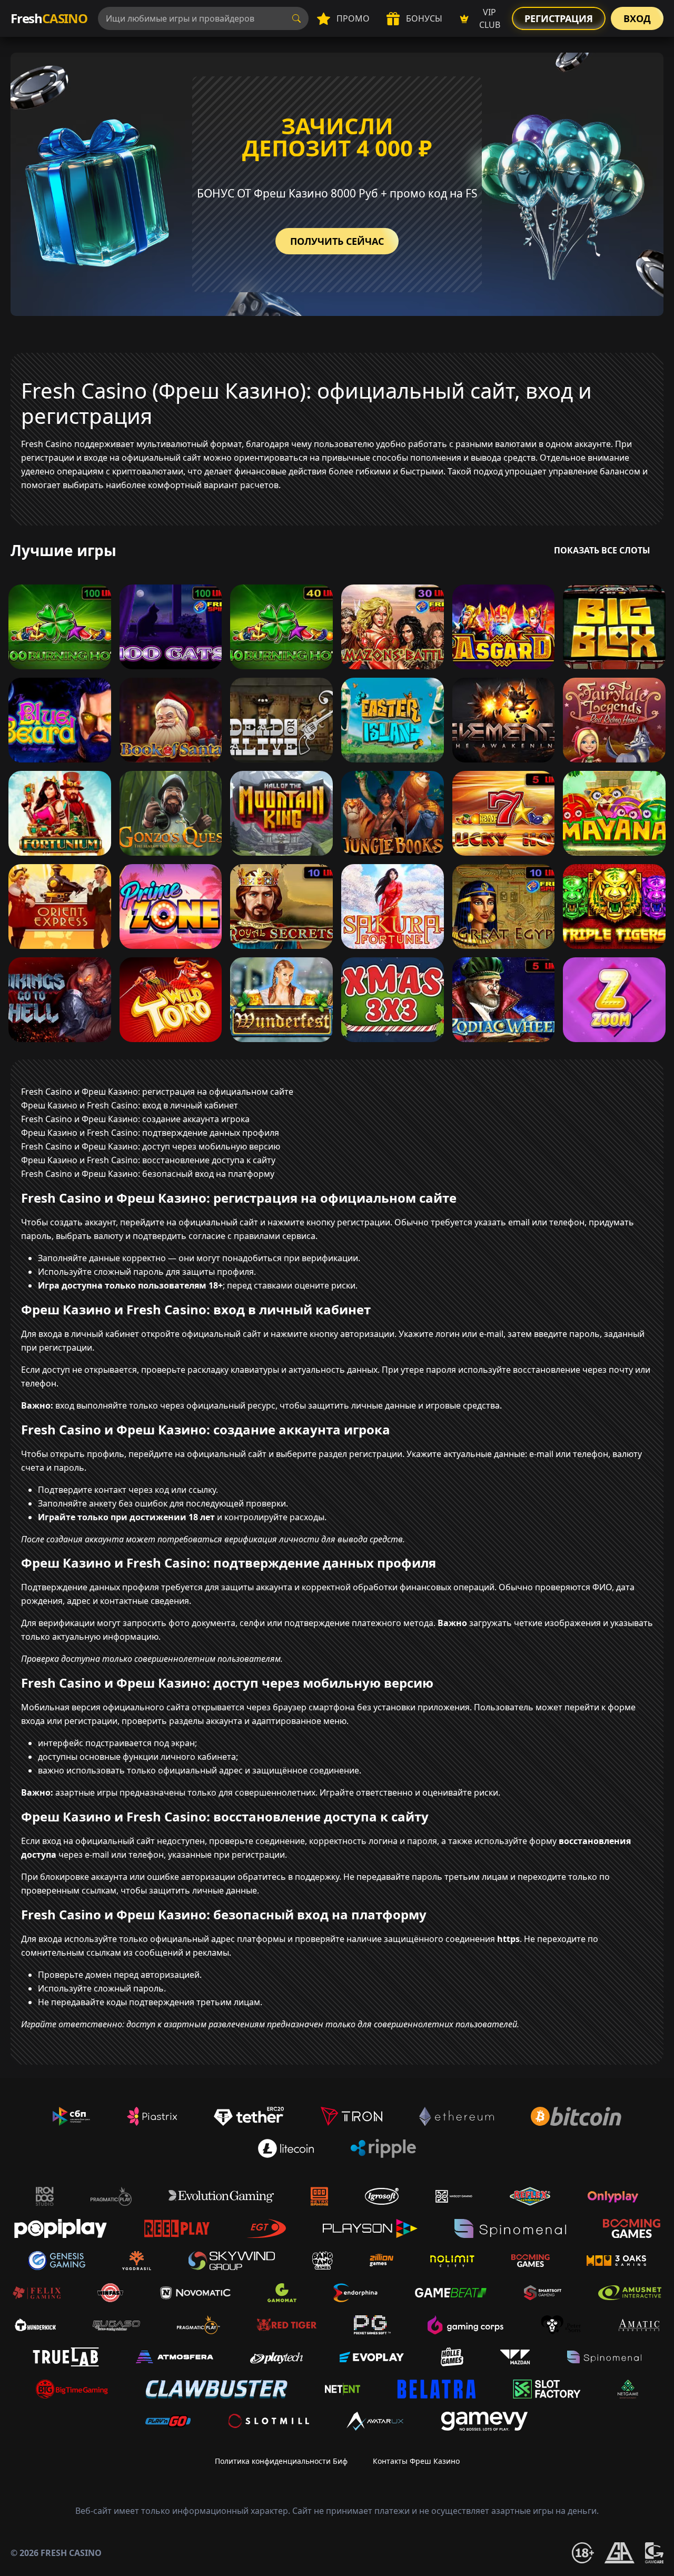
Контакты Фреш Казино (416, 2461)
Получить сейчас (337, 241)
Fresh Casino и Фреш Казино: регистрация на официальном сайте (157, 1092)
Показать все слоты (602, 550)
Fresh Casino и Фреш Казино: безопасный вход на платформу (148, 1174)
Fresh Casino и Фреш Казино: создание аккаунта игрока (135, 1119)
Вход (637, 18)
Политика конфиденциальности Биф (281, 2461)
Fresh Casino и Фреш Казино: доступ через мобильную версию (151, 1146)
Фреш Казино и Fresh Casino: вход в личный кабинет (130, 1105)
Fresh (49, 18)
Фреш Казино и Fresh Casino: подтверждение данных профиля (150, 1133)
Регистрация (559, 18)
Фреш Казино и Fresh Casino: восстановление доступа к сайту (148, 1160)
